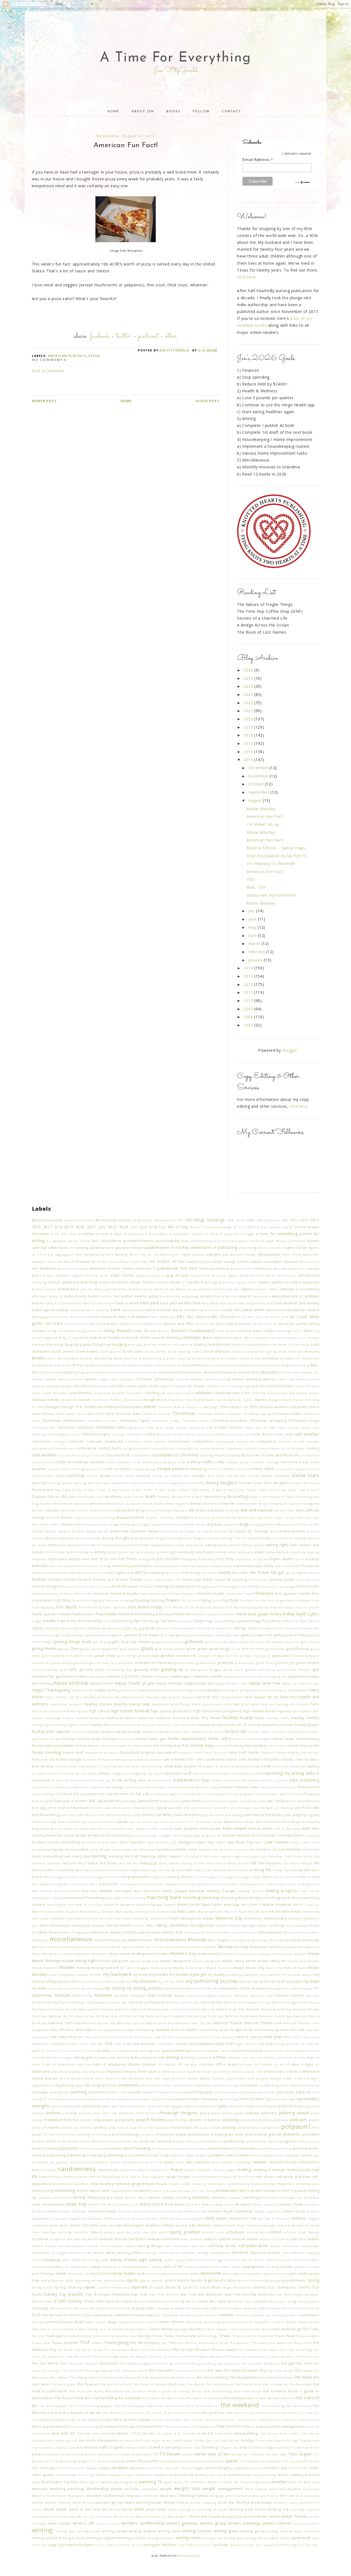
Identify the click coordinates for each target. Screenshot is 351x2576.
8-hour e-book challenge (211, 1227)
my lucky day (121, 1981)
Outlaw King (269, 2085)
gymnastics (66, 1676)
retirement (62, 2198)
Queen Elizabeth (123, 2162)
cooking (312, 1448)
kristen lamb (108, 1842)
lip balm (177, 1870)
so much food (97, 2274)
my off (163, 1981)
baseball (109, 1317)
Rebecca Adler (76, 2177)
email (260, 1552)
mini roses (232, 1932)
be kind (282, 1317)
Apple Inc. (227, 1282)
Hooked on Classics (129, 1746)
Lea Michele (290, 1849)
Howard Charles (274, 1753)
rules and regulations (69, 2218)
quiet (169, 2162)
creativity (94, 1469)
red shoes (265, 2177)
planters (86, 2120)
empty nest (79, 1559)
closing (118, 1434)
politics (101, 2128)
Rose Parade (179, 2211)
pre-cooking (80, 2134)
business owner (145, 1372)
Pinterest (126, 2113)
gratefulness (206, 1663)
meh (175, 1918)
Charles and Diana (199, 1400)
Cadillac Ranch (56, 1379)
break (256, 1358)
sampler (182, 2225)
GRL (73, 1669)
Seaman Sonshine (163, 2239)
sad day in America (274, 2218)
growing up (172, 1669)
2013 (249, 976)
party (208, 2092)
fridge (37, 1621)
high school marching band (217, 1711)
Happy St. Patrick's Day (301, 1683)
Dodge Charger (151, 1524)
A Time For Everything (175, 58)
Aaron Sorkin (79, 1241)
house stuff (73, 1753)
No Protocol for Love (59, 2051)
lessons (70, 1863)
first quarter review (293, 1594)
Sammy (167, 2225)
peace (64, 2099)
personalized (62, 2106)
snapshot (301, 2267)
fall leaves (210, 1573)
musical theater (89, 1975)
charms (260, 1400)
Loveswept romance (137, 1884)
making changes (222, 1891)
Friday (276, 1614)
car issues (196, 1386)
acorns (220, 1241)
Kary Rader (245, 1822)
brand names (228, 1358)
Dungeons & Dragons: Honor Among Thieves (209, 1538)
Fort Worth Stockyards (244, 1607)
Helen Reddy (180, 1704)
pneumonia (248, 2120)
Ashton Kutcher (227, 1289)
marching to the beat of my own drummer (83, 1905)
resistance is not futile (196, 2191)
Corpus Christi (93, 1455)
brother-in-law (175, 1365)
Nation (213, 1995)
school (275, 2232)
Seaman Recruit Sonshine (122, 2239)
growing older (147, 1670)
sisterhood (41, 2267)
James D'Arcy (171, 1801)
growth (191, 1670)
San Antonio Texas (206, 2225)
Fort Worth (66, 1607)
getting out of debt (290, 1635)
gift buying (102, 1642)
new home (143, 2037)
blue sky (150, 1345)
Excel (300, 1559)
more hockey (157, 1954)
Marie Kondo (189, 1905)
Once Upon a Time (154, 2072)
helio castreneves (207, 1704)
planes (240, 2113)
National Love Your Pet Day (177, 2009)
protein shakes (194, 2148)
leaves (175, 1856)
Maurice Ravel (236, 1911)
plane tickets (222, 2113)
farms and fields (198, 1580)
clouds (166, 1434)
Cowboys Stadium (89, 1462)
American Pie (241, 1269)
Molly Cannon (123, 1947)
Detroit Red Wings (130, 1510)
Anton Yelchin (142, 1282)
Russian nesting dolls (187, 2218)
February (257, 952)
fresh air (229, 1614)
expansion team (166, 1566)
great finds (265, 1663)
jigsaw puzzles (170, 1808)
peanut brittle (163, 2099)
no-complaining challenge (133, 2051)
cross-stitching (70, 1476)
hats (216, 1697)
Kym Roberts (158, 1842)
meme (208, 1918)
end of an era (104, 1559)
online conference (303, 2072)
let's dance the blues (98, 1863)
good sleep (105, 1656)
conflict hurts (110, 1448)
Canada (66, 1386)
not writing (168, 2057)
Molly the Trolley (149, 1947)
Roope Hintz (157, 2211)
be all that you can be (255, 1317)
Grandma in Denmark (154, 1663)
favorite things (45, 1586)
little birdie (203, 1870)
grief (64, 1670)
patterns (304, 2092)
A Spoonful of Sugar (237, 1234)
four (299, 1607)
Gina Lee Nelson (136, 1642)
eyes (278, 1566)
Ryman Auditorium (232, 2218)
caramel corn (217, 1386)
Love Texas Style (83, 1884)
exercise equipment (66, 1566)
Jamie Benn (192, 1801)
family (225, 1572)
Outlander (249, 2085)
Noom (280, 2051)
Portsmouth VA (184, 2128)
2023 (249, 694)
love (266, 1877)
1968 (250, 1220)
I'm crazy (205, 1766)
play (98, 2120)
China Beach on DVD (238, 1407)
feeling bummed (208, 1586)
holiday (69, 1739)
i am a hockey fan (178, 1759)
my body (141, 1975)
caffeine (76, 1379)
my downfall (270, 1975)
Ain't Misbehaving (91, 1255)
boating (201, 1345)
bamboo (88, 1310)
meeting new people (152, 1918)
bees (138, 1324)
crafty (220, 1462)
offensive (206, 2064)
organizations (43, 2085)
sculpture (58, 2239)
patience (249, 2092)
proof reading (138, 2148)
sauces (109, 2232)
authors (155, 1296)
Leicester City (255, 1856)
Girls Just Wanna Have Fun (278, 1642)
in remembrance (79, 1780)
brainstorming (204, 1358)
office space (227, 2064)
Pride (51, 2141)
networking (208, 2030)
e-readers (281, 1538)
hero (315, 1704)
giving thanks (44, 1648)
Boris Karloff (58, 1358)
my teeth (294, 1981)
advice (263, 1248)
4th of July (178, 1227)
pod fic (265, 2120)
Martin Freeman (277, 1905)
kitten (299, 1835)
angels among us (150, 1275)
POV (316, 2128)
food (234, 1600)
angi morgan (177, 1275)
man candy (310, 1891)
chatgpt (274, 1400)
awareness (262, 1296)
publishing (56, 2155)
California (144, 1379)
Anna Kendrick (252, 1275)
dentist (216, 1504)
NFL (101, 2044)
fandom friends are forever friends (111, 1580)
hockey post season (51, 1731)
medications (93, 1918)
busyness (271, 1372)
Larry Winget (100, 1849)
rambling (243, 2162)
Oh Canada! (263, 2064)
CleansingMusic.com (63, 1434)
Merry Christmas (172, 1925)
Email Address (258, 160)
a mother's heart (94, 1234)
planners (269, 2113)
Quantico (101, 2162)
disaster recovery (160, 1518)
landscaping (41, 1849)
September (259, 792)
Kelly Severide (76, 1829)
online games (70, 2078)
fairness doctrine (92, 1573)
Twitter (124, 336)
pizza (94, 356)
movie (313, 1953)
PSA (235, 2148)
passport (234, 2092)
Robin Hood (151, 2204)
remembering (238, 2184)
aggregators (65, 1255)
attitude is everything (300, 1289)
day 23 (233, 1490)
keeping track (52, 1829)
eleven (222, 1552)
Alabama (213, 1255)
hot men (223, 1746)
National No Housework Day (72, 2016)
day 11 (82, 1490)
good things (127, 1656)
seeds (130, 2246)
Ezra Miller (292, 1566)
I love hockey (305, 1759)
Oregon (313, 2078)
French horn (183, 1614)
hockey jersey (210, 1725)
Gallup (38, 1628)
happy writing (107, 1690)
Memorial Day (229, 1918)
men (44, 1925)
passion (220, 2092)
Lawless (205, 1849)
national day (212, 2002)
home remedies (246, 1739)
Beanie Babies (88, 1324)
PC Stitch (50, 2099)
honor (94, 1746)
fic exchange (285, 1586)
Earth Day (66, 1545)
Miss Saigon (218, 1940)
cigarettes (135, 1427)
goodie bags (149, 1656)
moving (83, 1968)
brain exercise (179, 1358)
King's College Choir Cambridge (174, 1835)
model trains (100, 1947)
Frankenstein (83, 1614)
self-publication (253, 2246)
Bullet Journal (120, 1372)
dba (58, 1497)
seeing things (150, 2246)
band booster (159, 1310)
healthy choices (98, 1704)
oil (317, 2064)
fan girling (294, 1573)
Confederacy (64, 1448)
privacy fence (184, 2141)
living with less (306, 1870)
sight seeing (150, 2260)
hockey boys (252, 1718)
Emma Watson (277, 1552)
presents (292, 2134)
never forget (230, 2030)
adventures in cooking (68, 1248)
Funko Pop (203, 1621)
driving (108, 1538)
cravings (272, 1462)
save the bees (129, 2232)
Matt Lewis (187, 1911)
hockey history (123, 1725)
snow (61, 2273)
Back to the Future (99, 1303)
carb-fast (258, 1386)
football (247, 1600)
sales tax (107, 2225)
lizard (37, 1877)
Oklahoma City (44, 2072)
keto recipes (235, 1828)
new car (76, 2037)
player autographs (119, 2120)
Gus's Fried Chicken (294, 1670)
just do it (137, 1822)
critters (213, 1469)
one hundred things (195, 2072)
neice (98, 2030)
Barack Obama (306, 1310)
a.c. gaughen (57, 1241)
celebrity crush (263, 1393)
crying (157, 1476)
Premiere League (172, 2134)
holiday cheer (89, 1739)
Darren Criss (251, 1483)
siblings (95, 2260)
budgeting (68, 1372)
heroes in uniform (47, 1711)
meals (296, 1911)
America (48, 1268)
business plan (172, 1372)
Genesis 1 (224, 1628)
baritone (61, 1317)
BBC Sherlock (223, 1317)
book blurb (300, 1345)
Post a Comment (48, 371)
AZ (301, 1296)
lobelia (48, 1877)
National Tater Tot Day (194, 2023)
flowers (173, 1600)
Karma (230, 1822)
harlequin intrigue (238, 1690)
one (174, 2072)
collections (42, 1441)
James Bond (148, 1801)
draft (274, 1531)
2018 (249, 735)
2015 (249, 760)
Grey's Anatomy (45, 1670)
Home (113, 112)
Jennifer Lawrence (105, 1808)
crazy (304, 1462)
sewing (203, 2253)
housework (167, 1753)
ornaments (129, 2085)
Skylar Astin (80, 2267)
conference (86, 1448)
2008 (249, 1017)
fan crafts (240, 1573)
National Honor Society (58, 2009)
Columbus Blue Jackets (145, 1441)
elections (186, 1552)
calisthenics (164, 1379)
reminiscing (42, 2191)
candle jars (100, 1386)
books (39, 1358)
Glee (75, 1649)
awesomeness (285, 1296)
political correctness (76, 2128)
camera (38, 1386)
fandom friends (63, 1580)
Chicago (52, 1407)
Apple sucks (246, 1282)
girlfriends (194, 1642)
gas (105, 1628)
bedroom (109, 1324)
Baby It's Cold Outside (63, 1303)
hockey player (307, 1725)
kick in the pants (288, 1829)
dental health (153, 1504)
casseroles (102, 1393)
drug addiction (143, 1538)
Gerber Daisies (285, 1628)
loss (257, 1877)
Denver (229, 1504)
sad (253, 2218)
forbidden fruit (307, 1600)
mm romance (51, 1947)
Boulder (87, 1358)
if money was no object (79, 1773)
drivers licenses (59, 1538)
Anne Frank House (281, 1275)
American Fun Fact (67, 356)
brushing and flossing (292, 1365)
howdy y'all (298, 1753)
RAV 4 (144, 2170)
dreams (298, 1531)
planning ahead (294, 2113)
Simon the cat (235, 2260)
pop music (139, 2128)
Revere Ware (136, 2198)
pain (66, 2092)
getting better (187, 1635)
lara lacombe (77, 1849)
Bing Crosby (69, 1338)
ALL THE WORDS (156, 1262)
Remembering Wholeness (273, 2184)
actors (232, 1241)
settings (151, 2253)
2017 (249, 743)
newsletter (41, 2044)
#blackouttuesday (79, 1220)
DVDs (251, 1538)
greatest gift (285, 1663)
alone (218, 1262)
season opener (218, 2239)
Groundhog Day (119, 1670)
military (117, 1932)
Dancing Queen (60, 1483)
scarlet (208, 2232)
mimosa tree (194, 1932)
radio (180, 2162)
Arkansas (120, 1289)
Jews (152, 1808)
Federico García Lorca (93, 1586)
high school (99, 1711)
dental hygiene (177, 1504)
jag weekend (108, 1801)
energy (144, 1559)
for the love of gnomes (274, 1600)
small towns (220, 2267)
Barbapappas (42, 1317)
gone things (220, 1649)
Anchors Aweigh (306, 1269)
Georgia (265, 1628)
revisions (201, 2197)
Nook (269, 2051)
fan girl (278, 1572)
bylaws (307, 1372)
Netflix (192, 2030)
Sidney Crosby (123, 2260)
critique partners (172, 1469)
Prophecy (160, 2148)
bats (154, 1317)
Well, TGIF (256, 887)
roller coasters (265, 2204)
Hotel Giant (278, 1746)
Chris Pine (104, 1414)
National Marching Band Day (269, 2009)
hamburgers (181, 1676)
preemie (148, 2134)
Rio (300, 2198)
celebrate (204, 1393)
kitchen (229, 1835)
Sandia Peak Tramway (243, 2225)
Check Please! (292, 1400)
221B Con (158, 1227)
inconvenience (159, 1780)
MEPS (151, 1925)
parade (134, 2092)
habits (82, 1676)
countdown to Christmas (175, 1455)
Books (173, 112)
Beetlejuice (153, 1324)
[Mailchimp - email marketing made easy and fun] (302, 183)
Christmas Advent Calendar (220, 1414)
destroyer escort (74, 1510)
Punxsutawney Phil (269, 2155)
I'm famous (238, 1766)
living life (263, 1870)
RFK (262, 2198)
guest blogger (210, 1670)
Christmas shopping (268, 1421)
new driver (124, 2037)
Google (204, 1656)
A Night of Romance (127, 1234)
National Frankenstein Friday (247, 2002)
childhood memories (122, 1407)
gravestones (245, 1663)
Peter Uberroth (150, 2106)
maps (110, 1898)
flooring (158, 1600)
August (255, 800)
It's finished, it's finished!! (271, 864)
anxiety (162, 1282)
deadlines (114, 1497)
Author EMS (110, 1296)
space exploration (248, 2274)
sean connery (191, 2239)
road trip (76, 2204)
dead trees (95, 1497)
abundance (111, 1241)
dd (64, 1496)
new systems (224, 2037)
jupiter (122, 1822)
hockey (230, 1717)
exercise (40, 1566)
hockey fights (43, 1725)
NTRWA (220, 2058)
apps (296, 1282)
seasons (298, 2239)
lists (189, 1870)
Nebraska (84, 2030)
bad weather (286, 1303)
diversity (256, 1518)
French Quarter (208, 1614)
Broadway (105, 1365)
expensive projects (197, 1566)
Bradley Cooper (152, 1358)
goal (124, 1649)
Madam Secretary (116, 1891)
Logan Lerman (67, 1877)
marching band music (283, 1898)
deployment (247, 1504)
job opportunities (199, 1808)
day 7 (295, 1490)
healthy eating (127, 1704)
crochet (227, 1469)
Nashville (103, 1995)
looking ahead (179, 1877)
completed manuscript (235, 1441)
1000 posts (236, 1220)
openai (193, 2078)
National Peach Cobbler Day (169, 2016)
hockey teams (259, 1732)
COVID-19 (62, 1462)
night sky (242, 2044)
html (36, 1759)
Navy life (57, 2030)
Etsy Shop (226, 1559)
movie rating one (207, 1961)
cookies (298, 1448)
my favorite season (297, 1975)
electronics (206, 1552)
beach (70, 1324)
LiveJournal (244, 1870)
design (263, 1504)
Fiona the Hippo (240, 1594)
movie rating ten (272, 1961)
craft (182, 1462)
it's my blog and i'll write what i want (257, 1794)
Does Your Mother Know (185, 1524)
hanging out (277, 1676)
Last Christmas (143, 1849)
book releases (217, 1351)
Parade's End (152, 2092)
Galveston (52, 1628)
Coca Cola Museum (213, 1434)
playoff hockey (151, 2120)
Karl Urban (214, 1822)
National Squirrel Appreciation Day (146, 2023)
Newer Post (44, 401)
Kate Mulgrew (294, 1822)
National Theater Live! (301, 2023)
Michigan (249, 1925)
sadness (299, 2218)
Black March (244, 1338)
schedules (235, 2232)
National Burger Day (77, 2002)
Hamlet (216, 1676)
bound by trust (109, 1358)
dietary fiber (285, 1510)
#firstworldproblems (114, 1220)
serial (87, 2253)
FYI (296, 1621)
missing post (240, 1940)
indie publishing (304, 1780)
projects (70, 2148)
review (154, 2198)
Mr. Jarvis (128, 1968)
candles (117, 1386)
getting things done (73, 1642)
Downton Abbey (145, 1531)
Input (85, 1787)
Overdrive (305, 2085)
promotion (114, 2148)
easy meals (195, 1545)
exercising (121, 1566)
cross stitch (263, 1469)
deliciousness (102, 1504)
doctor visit (72, 1524)
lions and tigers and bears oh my (143, 1870)
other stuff (172, 2085)
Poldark (51, 2128)
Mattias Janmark (210, 1911)
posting (229, 2128)
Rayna (176, 2170)
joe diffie (222, 1808)
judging (299, 1815)
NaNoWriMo (42, 1995)
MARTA (256, 1905)
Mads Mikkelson (147, 1891)
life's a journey (60, 1870)
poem (314, 2120)
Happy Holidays (169, 1683)
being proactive (90, 1331)
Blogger (290, 1050)
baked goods (44, 1310)
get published (90, 1635)
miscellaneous (71, 1939)
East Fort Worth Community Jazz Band (107, 1545)
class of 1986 (265, 1427)
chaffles (116, 1400)
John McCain (87, 1815)
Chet (40, 1407)
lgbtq (163, 1863)
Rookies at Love (132, 2211)
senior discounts (285, 2246)
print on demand (156, 2141)
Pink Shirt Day (105, 2113)
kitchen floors (250, 1835)
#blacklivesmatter (47, 1220)
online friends (45, 2078)
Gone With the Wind (248, 1649)
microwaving (296, 1925)
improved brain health (211, 1773)
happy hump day (199, 1683)
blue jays (135, 1345)
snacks (286, 2267)
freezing (164, 1614)
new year (273, 2037)
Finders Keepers (182, 1594)
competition (203, 1441)
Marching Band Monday (242, 1898)
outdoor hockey (226, 2085)
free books (106, 1614)
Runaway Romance (104, 2218)
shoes (37, 2260)
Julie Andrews (69, 1822)
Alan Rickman (233, 1255)
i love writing (151, 1766)
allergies (204, 1262)
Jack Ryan (54, 1801)
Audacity (56, 1296)
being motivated (61, 1331)
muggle (143, 1968)
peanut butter (188, 2099)
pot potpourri (268, 2128)
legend (226, 1856)
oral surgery (258, 2078)
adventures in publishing (214, 1247)
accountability (168, 1241)
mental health (118, 1925)
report (82, 2191)
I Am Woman (250, 1759)
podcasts (299, 2120)
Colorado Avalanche (105, 1441)
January (256, 960)
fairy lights (116, 1573)
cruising (143, 1476)
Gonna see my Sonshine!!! (271, 895)
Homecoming (308, 1739)
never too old (292, 2030)
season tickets (245, 2239)
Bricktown (40, 1365)
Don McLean (280, 1524)
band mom (253, 1310)
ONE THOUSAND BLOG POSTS (277, 856)
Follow (201, 112)
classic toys (310, 1427)
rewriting (250, 2198)
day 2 (187, 1490)
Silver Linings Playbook (182, 2260)
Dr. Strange (258, 1531)
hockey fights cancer (72, 1725)
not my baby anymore (137, 2058)
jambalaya (129, 1801)
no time (103, 2051)
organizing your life (73, 2085)
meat (45, 1918)
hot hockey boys (198, 1745)
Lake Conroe (276, 1842)
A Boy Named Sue (273, 1227)
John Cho (68, 1815)
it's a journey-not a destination (101, 1794)
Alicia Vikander (77, 1262)
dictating (232, 1510)
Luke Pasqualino (251, 1884)
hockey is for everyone (177, 1725)
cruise (106, 1476)
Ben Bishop (160, 1331)
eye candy (264, 1566)
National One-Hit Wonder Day (120, 2016)
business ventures (203, 1372)
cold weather (307, 1434)
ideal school (48, 1773)
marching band (164, 1897)
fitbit (66, 1600)
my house (67, 1981)
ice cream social (286, 1766)
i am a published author (216, 1759)
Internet (226, 1787)
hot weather (256, 1746)
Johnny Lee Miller (157, 1815)
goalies (134, 1649)
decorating (237, 1496)
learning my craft (124, 1856)
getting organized (257, 1635)
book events (87, 1351)
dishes (243, 1518)
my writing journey (144, 1988)
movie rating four (144, 1961)
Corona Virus (69, 1455)
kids (307, 1828)
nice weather (144, 2044)
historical (97, 1718)
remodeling (64, 2190)
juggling (313, 1815)
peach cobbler (139, 2099)
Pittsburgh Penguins (179, 2113)
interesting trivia (159, 1787)
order (288, 2078)
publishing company (85, 2155)
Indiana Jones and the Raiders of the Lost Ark (249, 1780)
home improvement (187, 1739)
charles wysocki (228, 1400)
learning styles (154, 1856)
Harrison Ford (265, 1690)
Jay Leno (259, 1801)
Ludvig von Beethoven (202, 1884)
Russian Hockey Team (150, 2218)
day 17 (152, 1490)
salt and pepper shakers (137, 2225)
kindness (140, 1835)
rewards (219, 2198)
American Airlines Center (112, 1269)
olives (63, 2072)
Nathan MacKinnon (190, 1995)
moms (180, 1947)
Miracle (289, 1932)
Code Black (261, 1434)
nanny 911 (311, 1988)
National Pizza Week (242, 2016)
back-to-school (206, 1303)
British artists (60, 1365)
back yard (149, 1303)
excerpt (312, 1559)
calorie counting (246, 1379)
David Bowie (43, 1490)
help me (268, 1704)
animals (196, 1275)
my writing (115, 1988)
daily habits (217, 1476)
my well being (92, 1988)
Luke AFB (229, 1884)
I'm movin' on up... (264, 824)
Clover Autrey (184, 1434)
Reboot (95, 2177)
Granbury (301, 1656)
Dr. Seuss (238, 1531)
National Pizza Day (209, 2016)
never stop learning (261, 2030)
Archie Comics (44, 1289)
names (297, 1988)
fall (138, 1572)
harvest (188, 1697)
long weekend (135, 1877)
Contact (231, 112)
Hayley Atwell (232, 1697)
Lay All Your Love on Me (233, 1849)
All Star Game (129, 1262)
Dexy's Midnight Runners (168, 1510)
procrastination (209, 2141)
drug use (163, 1538)
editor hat (127, 1552)
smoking (272, 2267)
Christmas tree (111, 1427)
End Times (127, 1559)
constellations (187, 1448)
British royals (84, 1365)
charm (247, 1400)
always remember (266, 1262)
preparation (199, 2134)
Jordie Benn (214, 1815)
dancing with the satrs (92, 1483)
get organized (67, 1635)
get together (113, 1635)
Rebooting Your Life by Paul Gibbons (134, 2177)
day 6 (285, 1490)
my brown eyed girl (188, 1974)
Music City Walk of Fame (286, 1968)
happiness (298, 1676)
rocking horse (222, 2204)
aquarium (311, 1282)
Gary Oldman (90, 1628)
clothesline (134, 1434)
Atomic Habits (267, 1289)
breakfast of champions (299, 1358)
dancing (39, 1483)
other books (151, 2085)
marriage (232, 1905)
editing (100, 1552)
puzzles (62, 2162)
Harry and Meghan (293, 1690)
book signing (266, 1351)
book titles (287, 1351)
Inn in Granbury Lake (62, 1787)
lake (259, 1842)
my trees (40, 1988)
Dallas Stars (306, 1475)
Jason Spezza (240, 1801)
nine (254, 2044)
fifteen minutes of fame (52, 1594)
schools (290, 2232)
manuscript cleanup (48, 1898)
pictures (54, 2113)
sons (195, 2274)
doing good (259, 1524)
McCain (262, 1911)
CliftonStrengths (96, 1434)
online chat (254, 2072)
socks (142, 2274)
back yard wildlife (176, 1303)
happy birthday (71, 1683)
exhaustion (142, 1566)
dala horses (250, 1476)
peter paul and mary (119, 2106)
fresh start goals (252, 1614)
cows (110, 1462)
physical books (292, 2106)
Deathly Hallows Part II (176, 1497)
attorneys (40, 1296)
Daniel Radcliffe (191, 1483)
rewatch (234, 2198)
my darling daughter (243, 1975)
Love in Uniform (284, 1877)
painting (79, 2092)
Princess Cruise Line (122, 2141)
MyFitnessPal (174, 1988)
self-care (198, 2246)
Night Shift (224, 2044)
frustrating (123, 1621)
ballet (75, 1310)
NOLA (226, 2051)
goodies (168, 1656)
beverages (285, 1331)
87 (235, 1227)
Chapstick (176, 1400)
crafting (194, 1462)
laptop (58, 1849)
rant (101, 2170)
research (142, 2191)
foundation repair (280, 1607)
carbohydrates (280, 1386)
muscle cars (195, 1968)
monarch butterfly (201, 1947)
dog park (231, 1524)
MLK (35, 1947)
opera (205, 2078)
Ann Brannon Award (221, 1275)
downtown (169, 1531)
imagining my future (147, 1773)
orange (276, 2078)
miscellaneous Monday (180, 1939)
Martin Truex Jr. (306, 1905)
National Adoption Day (254, 1995)
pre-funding (101, 2134)
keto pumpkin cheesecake (198, 1829)
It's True (295, 1794)
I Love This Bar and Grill (119, 1766)
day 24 (244, 1490)
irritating (46, 1794)
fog (226, 1600)
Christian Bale (128, 1414)
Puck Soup (159, 2155)
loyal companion (168, 1884)
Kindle (81, 1835)
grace (266, 1656)
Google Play (250, 1656)
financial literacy (154, 1594)
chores (49, 1414)
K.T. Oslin (196, 1822)
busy (257, 1372)
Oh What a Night (300, 2064)
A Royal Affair (157, 1234)
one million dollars (228, 2072)
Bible (308, 1331)
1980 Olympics (268, 1220)
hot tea (238, 1746)
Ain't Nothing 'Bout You (126, 1255)
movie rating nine (175, 1961)
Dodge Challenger (123, 1524)
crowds (92, 1476)
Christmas (184, 1413)
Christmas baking (257, 1414)
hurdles (90, 1759)
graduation (282, 1656)
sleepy (157, 2267)
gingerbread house (168, 1642)
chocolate (299, 1407)
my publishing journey (212, 1981)
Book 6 (284, 1345)
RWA (210, 2218)
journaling (233, 1815)
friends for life (70, 1621)
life (254, 1863)
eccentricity (55, 1552)
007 (180, 1220)
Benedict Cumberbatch (193, 1331)
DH (192, 1510)
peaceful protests (111, 2099)
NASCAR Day (83, 1995)
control (250, 1448)
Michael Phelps (228, 1925)
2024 (249, 686)
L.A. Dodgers (182, 1842)
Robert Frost (127, 2204)
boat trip (186, 1345)
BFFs (298, 1331)
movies (67, 1967)
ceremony (100, 1400)
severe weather (183, 2253)
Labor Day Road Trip (235, 1842)
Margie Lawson (163, 1905)
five (86, 1600)
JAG (92, 1801)
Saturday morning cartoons (65, 2232)
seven (164, 2253)
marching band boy (201, 1897)
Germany (305, 1628)
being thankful (118, 1331)
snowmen (75, 2274)
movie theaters (45, 1968)
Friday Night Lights (301, 1614)
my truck (56, 1988)
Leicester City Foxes (285, 1856)
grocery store (92, 1670)
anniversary (309, 1275)
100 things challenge (205, 1220)
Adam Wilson (276, 1241)
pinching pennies (77, 2113)
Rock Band (174, 2204)
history (179, 1718)
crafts (207, 1462)
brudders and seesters (255, 1365)
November (259, 776)
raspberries (128, 2170)
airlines (198, 1255)
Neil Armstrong (141, 2030)
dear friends (134, 1497)
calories (269, 1379)
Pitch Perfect (146, 2113)
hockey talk (236, 1731)
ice (251, 1766)
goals (147, 1648)
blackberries (266, 1338)
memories (253, 1918)
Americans (263, 1269)
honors (106, 1746)
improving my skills (247, 1773)
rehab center (180, 2184)
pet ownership (87, 2106)
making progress (282, 1891)
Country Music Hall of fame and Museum (262, 1455)
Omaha (130, 2072)
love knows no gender (50, 1884)
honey (81, 1746)
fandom (39, 1579)
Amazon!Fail (309, 1262)
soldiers (163, 2274)
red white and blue (293, 2177)
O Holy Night (305, 2058)
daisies (233, 1476)
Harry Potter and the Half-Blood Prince (80, 1697)
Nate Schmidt (160, 1995)
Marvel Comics (44, 1911)
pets (223, 2106)
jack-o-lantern (76, 1801)
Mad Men (90, 1891)
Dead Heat (77, 1497)
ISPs (58, 1794)
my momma (144, 1981)
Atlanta (247, 1289)
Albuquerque (269, 1255)
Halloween (97, 1676)
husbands (154, 1759)
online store (94, 2078)
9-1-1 (243, 1227)
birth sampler (153, 1338)
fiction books (308, 1586)
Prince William (92, 2141)
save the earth (155, 2232)
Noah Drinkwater (207, 2051)
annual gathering (63, 1282)
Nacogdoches (279, 1988)
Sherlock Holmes (265, 2253)
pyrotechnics (81, 2162)
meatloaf (75, 1918)
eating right (277, 1545)
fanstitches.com (168, 1580)
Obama (134, 2064)
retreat (79, 2197)
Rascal (112, 2170)
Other (171, 336)
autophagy (190, 1296)
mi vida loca (202, 1925)
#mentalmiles (165, 1220)
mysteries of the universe (244, 1988)
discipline (185, 1518)
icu (34, 1773)
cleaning (39, 1434)
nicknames (166, 2044)
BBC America (198, 1317)
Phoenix (270, 2106)
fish (58, 1600)
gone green (197, 1649)
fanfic (149, 1580)
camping (52, 1386)
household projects (138, 1753)
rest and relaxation (264, 2191)
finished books (211, 1594)
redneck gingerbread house (141, 2184)
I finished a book (278, 1759)
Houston (185, 1753)
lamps (296, 1842)
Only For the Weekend (125, 2078)
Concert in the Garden (299, 1441)
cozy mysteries (145, 1462)
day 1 (59, 1490)
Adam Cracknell (251, 1241)
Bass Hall (127, 1317)
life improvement (297, 1863)
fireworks (264, 1593)
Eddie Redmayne (79, 1552)
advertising (248, 1248)
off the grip (187, 2064)
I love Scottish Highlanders (76, 1766)
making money (251, 1891)
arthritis (206, 1289)
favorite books (282, 1580)
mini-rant (249, 1932)
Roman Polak (291, 2204)
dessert (52, 1510)
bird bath (89, 1338)
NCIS (70, 2030)
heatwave (160, 1704)
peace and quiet (83, 2099)
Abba (96, 1241)
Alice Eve (55, 1262)
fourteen (312, 1607)
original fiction (104, 2085)
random (260, 2162)
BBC (181, 1317)
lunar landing (298, 1884)
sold (152, 2274)
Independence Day (191, 1780)
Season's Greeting (274, 2239)
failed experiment (47, 1573)
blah (281, 1338)
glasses (64, 1649)
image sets (121, 1773)
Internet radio (246, 1787)
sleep (96, 2267)
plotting (231, 2120)
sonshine (211, 2273)
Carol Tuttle (42, 1393)
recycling (230, 2177)
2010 (249, 1001)
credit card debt (116, 1469)
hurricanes (136, 1759)
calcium (91, 1379)
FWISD (287, 1621)
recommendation (206, 2177)
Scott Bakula (308, 2232)
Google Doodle (225, 1656)
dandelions (121, 1483)
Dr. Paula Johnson (213, 1531)
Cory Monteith (118, 1455)
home (142, 1739)
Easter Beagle (151, 1545)
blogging (119, 1345)
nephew (162, 2030)
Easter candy (174, 1545)
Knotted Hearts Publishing (56, 1842)
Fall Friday (191, 1573)
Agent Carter (296, 1248)
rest (242, 2191)
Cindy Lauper (176, 1427)
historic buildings (46, 1718)
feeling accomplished (175, 1586)
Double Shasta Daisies (90, 1531)
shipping (313, 2253)
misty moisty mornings (299, 1940)
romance (312, 2204)
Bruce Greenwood (220, 1365)
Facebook (100, 336)
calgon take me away (116, 1379)
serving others (130, 2253)
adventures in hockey (169, 1247)
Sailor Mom (59, 2225)
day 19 (176, 1490)
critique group (144, 1469)
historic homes (75, 1718)
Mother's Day (183, 1953)
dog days (215, 1524)
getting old (208, 1635)
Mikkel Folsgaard (74, 1932)
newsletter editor (65, 2044)
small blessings (197, 2267)
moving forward (105, 1968)
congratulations (136, 1448)
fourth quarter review (51, 1614)
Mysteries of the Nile (203, 1988)
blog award (84, 1345)
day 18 (164, 1490)
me (271, 1911)
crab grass (168, 1462)
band (115, 1310)
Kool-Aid (89, 1842)
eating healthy (253, 1545)
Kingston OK (212, 1835)
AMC (35, 1269)
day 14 (117, 1490)
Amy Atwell (283, 1269)
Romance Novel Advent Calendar (59, 2211)
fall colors (173, 1573)
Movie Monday (261, 809)
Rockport (243, 2204)
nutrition (285, 2058)
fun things (151, 1621)
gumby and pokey (260, 1670)
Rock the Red (197, 2204)
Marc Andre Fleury (130, 1898)
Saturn (96, 2232)
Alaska (251, 1255)
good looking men (57, 1656)
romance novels (102, 2211)
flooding (142, 1600)
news (315, 2037)
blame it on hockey (303, 1338)
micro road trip (271, 1925)
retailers (45, 2198)
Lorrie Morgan (205, 1877)
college (60, 1441)
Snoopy (48, 2274)
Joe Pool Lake (307, 1808)
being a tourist (265, 1324)
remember (216, 2184)
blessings (55, 1345)
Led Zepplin (192, 1856)
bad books (229, 1303)
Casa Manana (80, 1393)
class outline (288, 1427)
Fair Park (70, 1573)
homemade (42, 1746)
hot (150, 1746)
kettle (268, 1829)
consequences (162, 1448)
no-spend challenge (174, 2051)
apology (211, 1282)
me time (282, 1911)
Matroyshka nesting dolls (136, 1911)
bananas (103, 1310)
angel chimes (122, 1275)
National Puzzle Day (276, 2016)
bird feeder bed (114, 1338)
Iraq (35, 1794)
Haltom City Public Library (130, 1676)
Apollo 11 (178, 1282)
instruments (134, 1787)
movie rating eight (79, 1961)
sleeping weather (136, 2267)
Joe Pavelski (284, 1808)
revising (184, 2198)
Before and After (179, 1324)
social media (123, 2273)
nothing (187, 2058)
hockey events (305, 1718)
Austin (94, 1296)
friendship (94, 1621)
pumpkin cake (221, 2155)
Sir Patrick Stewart (304, 2260)
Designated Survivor (286, 1504)
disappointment (130, 1518)
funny (218, 1621)
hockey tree (282, 1732)
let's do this (129, 1863)
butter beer (291, 1372)
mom (169, 1947)
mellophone (191, 1918)
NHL (109, 2044)
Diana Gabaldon (210, 1510)
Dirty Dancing (103, 1518)
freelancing (145, 1614)
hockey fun (100, 1725)
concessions (42, 1448)
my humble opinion (93, 1981)
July (252, 911)
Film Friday (83, 1594)
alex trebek (292, 1255)
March (255, 943)
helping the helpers (293, 1704)
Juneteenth (106, 1822)
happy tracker (83, 1690)
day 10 (70, 1490)
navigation (40, 2030)
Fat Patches (258, 1580)
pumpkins (243, 2155)
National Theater (228, 2023)
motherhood (209, 1954)
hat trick (203, 1697)
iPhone (304, 1787)
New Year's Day (297, 2037)
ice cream (263, 1766)
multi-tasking (161, 1968)
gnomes (113, 1649)
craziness (289, 1462)
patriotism (286, 2092)
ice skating (310, 1766)
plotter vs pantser (206, 2120)
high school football (130, 1711)
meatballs (58, 1918)
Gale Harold (309, 1621)
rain (189, 2162)
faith (130, 1573)
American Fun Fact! (265, 816)
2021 (249, 711)
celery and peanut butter (298, 1393)
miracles (303, 1932)
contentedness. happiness (221, 1448)
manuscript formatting (85, 1898)
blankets (39, 1345)
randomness (77, 2169)
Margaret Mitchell (135, 1905)
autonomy (172, 1296)
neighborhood (115, 2030)
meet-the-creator (119, 1918)
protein (175, 2148)
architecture (68, 1289)
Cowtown (123, 1462)
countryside (310, 1455)
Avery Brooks (226, 1296)
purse (307, 2155)
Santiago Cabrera (276, 2225)
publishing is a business (126, 2155)
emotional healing (304, 1552)
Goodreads (186, 1656)
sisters (57, 2267)
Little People (223, 1870)
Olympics (114, 2072)
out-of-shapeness (196, 2085)
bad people (248, 1303)
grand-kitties (62, 1663)
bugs (82, 1372)
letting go (149, 1863)
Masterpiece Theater (97, 1911)
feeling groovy (235, 1586)
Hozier (314, 1753)
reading (244, 2170)
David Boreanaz (306, 1483)
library (220, 1863)
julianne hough (44, 1822)
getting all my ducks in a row (149, 1635)
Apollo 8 (195, 1282)
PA (317, 2085)
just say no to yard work (167, 1822)
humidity (48, 1759)
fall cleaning (153, 1573)
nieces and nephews (195, 2044)
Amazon (291, 1262)
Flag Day (97, 1600)
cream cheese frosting (66, 1469)
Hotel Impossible (304, 1746)
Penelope (210, 2099)
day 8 (305, 1490)
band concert (185, 1310)
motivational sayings (254, 1954)
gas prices (116, 1628)
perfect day (229, 2099)
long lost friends (107, 1877)
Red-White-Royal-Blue (71, 2184)
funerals (186, 1621)
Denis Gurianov (128, 1504)
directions (82, 1518)
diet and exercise (257, 1510)
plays (185, 2120)
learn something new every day (61, 1856)
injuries (38, 1787)
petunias (235, 2106)
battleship (167, 1317)
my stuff (278, 1981)
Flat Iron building (119, 1600)
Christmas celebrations (64, 1421)
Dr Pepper (188, 1531)
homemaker (64, 1746)
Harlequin (213, 1690)
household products (102, 1753)
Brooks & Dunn (127, 1365)
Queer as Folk (151, 2162)
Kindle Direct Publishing (110, 1835)
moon (114, 1954)
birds (135, 1338)
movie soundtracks (304, 1961)
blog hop (103, 1345)
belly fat (141, 1331)
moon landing (132, 1954)
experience (223, 1566)
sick (105, 2260)
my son (245, 1981)
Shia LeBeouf (293, 2253)
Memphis (296, 1918)
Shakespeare (220, 2253)
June (253, 919)
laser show (121, 1849)
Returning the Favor (106, 2198)
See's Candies (112, 2246)
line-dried (98, 1870)
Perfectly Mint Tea (255, 2099)
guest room (233, 1670)
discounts (203, 1518)
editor (113, 1552)
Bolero (238, 1345)
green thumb (308, 1663)
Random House (44, 2170)
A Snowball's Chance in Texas (194, 1234)
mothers (229, 1954)
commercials (179, 1441)
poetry (37, 2128)
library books (238, 1863)
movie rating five (113, 1961)
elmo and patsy (241, 1552)
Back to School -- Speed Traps (276, 848)
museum (225, 1968)
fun (137, 1621)
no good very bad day (295, 2044)
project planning (46, 2148)
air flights (183, 1255)
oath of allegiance (110, 2064)
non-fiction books (248, 2051)
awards (245, 1296)
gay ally (132, 1628)
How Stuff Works (244, 1753)
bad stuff (266, 1303)
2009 (249, 1009)
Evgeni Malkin (282, 1559)
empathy (39, 1559)
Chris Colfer (66, 1414)
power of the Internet (50, 2134)
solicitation (180, 2274)
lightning (82, 1870)
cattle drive (184, 1393)
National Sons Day (65, 2023)
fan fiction (260, 1572)
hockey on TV (235, 1725)
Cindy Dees (154, 1427)
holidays (110, 1739)
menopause (60, 1925)
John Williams (109, 1815)
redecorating (102, 2184)
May (253, 927)
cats (170, 1393)
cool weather (44, 1455)
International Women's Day (195, 1787)
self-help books (222, 2246)
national (226, 1995)
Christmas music (196, 1421)
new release (185, 2037)
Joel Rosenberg (46, 1815)
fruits (109, 1621)
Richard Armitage (281, 2198)
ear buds (39, 1545)
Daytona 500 (43, 1497)
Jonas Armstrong (188, 1815)
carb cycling (239, 1386)
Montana (290, 1947)
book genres (111, 1351)
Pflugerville (253, 2106)
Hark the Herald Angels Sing (180, 1690)
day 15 (129, 1490)
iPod (315, 1787)
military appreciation (142, 1932)
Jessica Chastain (134, 1808)
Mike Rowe (49, 1932)
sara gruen (300, 2225)
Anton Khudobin (114, 1282)
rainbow (202, 2162)
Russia (126, 2218)
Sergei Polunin (69, 2253)
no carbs (267, 2044)
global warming (93, 1649)
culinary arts (180, 1476)
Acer (185, 1241)
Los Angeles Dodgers (235, 1877)
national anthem (289, 1995)
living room (282, 1870)
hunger (76, 1759)
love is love (309, 1877)
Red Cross (247, 2177)
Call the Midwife (190, 1379)
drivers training (88, 1538)
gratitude (226, 1663)
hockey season (114, 1732)
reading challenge (269, 2170)
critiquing (198, 1469)
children (149, 1407)
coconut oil (240, 1434)
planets (253, 2113)
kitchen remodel (278, 1835)
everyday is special (252, 1559)
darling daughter (222, 1483)
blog (69, 1345)
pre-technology (126, 2134)
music (239, 1967)
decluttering (215, 1497)
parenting (193, 2092)
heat (146, 1704)
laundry (163, 1849)
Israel (67, 1794)
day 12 (94, 1490)
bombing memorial (261, 1345)
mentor (138, 1925)
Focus (216, 1600)
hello (255, 1704)
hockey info (147, 1725)
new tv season (250, 2037)
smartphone (253, 2267)
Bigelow (51, 1338)
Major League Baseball (184, 1891)
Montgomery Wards (58, 1954)
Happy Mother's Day (231, 1683)
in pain (58, 1780)
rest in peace (294, 2191)
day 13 (105, 1490)
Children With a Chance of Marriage (188, 1407)
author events (134, 1296)
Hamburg (161, 1676)
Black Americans (218, 1338)
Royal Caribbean (238, 2211)
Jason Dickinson (216, 1801)
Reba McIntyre (51, 2177)
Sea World (90, 2239)
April (253, 935)
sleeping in (111, 2267)
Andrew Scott (97, 1275)
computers (267, 1441)
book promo (156, 1351)
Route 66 (198, 2211)
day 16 (141, 1490)
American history (214, 1269)
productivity (234, 2141)
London (86, 1877)
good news (84, 1656)
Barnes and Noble (85, 1317)
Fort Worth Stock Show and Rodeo (194, 1607)
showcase (80, 2260)
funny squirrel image (243, 1621)
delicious (81, 1504)
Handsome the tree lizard (245, 1676)
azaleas (312, 1296)
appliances (281, 1282)
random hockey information (294, 2162)
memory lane (275, 1918)
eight (173, 1552)
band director (210, 1310)
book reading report (186, 1351)
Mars (245, 1905)
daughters (282, 1483)
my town (311, 1981)
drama (285, 1531)
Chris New (86, 1414)
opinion (218, 2078)
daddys (199, 1476)
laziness (263, 1849)
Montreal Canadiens (91, 1954)
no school (87, 2051)
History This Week (203, 1718)
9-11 (252, 1227)
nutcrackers (267, 2058)
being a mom (239, 1324)
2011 (249, 992)
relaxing (199, 2184)
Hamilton (201, 1676)
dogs (244, 1524)
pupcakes (293, 2155)
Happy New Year (265, 1683)
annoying (39, 1282)
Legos (237, 1856)
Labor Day (205, 1842)
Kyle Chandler (133, 1842)
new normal (164, 2037)
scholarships (257, 2232)
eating (210, 1545)
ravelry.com (159, 2170)
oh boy (246, 2064)
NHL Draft (123, 2044)
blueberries (168, 1345)
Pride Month (68, 2141)
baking (63, 1310)
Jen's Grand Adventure (68, 1808)
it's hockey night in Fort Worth (175, 1794)
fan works (311, 1573)
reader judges (224, 2170)
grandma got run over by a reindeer (103, 1663)
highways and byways (295, 1711)
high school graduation (171, 1711)
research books (164, 2191)
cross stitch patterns (293, 1469)
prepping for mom (227, 2134)
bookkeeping (309, 1351)
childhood (93, 1407)
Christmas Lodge (166, 1421)
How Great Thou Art (211, 1753)
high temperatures (260, 1711)
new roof (204, 2037)
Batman (143, 1317)
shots (66, 2260)
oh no (279, 2064)
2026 (249, 670)
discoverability (224, 1518)
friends (49, 1621)
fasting (220, 1580)
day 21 (209, 1490)
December (259, 768)
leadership (311, 1849)
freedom (126, 1614)
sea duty (73, 2239)
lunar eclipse (276, 1884)
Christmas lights (135, 1421)
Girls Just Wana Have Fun (234, 1642)
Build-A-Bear (97, 1372)
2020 (249, 719)
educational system (152, 1552)
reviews (168, 2198)
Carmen (313, 1386)
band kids (232, 1310)
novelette (204, 2058)
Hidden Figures (75, 1711)
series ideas (104, 2253)
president (310, 2134)
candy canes (148, 1386)
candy (131, 1386)
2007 (249, 1025)
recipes (184, 2177)
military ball (172, 1932)
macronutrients (67, 1891)
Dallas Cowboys (276, 1476)
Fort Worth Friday (145, 1607)
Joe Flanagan (242, 1808)
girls (209, 1642)
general (163, 1628)
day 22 (221, 1490)
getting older (229, 1635)
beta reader (264, 1331)
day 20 (197, 1490)
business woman (236, 1372)
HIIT (316, 1711)
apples (264, 1282)
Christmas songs (304, 1421)
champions (132, 1400)
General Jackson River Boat (193, 1628)
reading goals (299, 2170)
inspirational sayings (107, 1787)
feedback (147, 1586)
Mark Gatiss (212, 1905)
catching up (155, 1393)
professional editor (262, 2141)
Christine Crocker (156, 1414)
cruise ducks (124, 1476)
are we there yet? (96, 1289)
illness (105, 1773)
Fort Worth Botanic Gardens (103, 1607)
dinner (67, 1518)
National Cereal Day (111, 2002)
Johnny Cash (131, 1815)
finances (102, 1594)
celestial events (46, 1400)
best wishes (227, 1331)
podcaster (281, 2120)
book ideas (133, 1351)
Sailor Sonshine (84, 2225)
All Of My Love (104, 1262)
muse (211, 1968)
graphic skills (184, 1663)
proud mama (219, 2148)
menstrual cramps (88, 1925)
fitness (77, 1600)
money (275, 1947)
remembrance (308, 2184)
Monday (225, 1947)
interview (268, 1787)
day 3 (255, 1490)
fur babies (272, 1621)
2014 (249, 968)
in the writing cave (129, 1780)
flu (183, 1600)
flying (206, 1600)
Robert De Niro (102, 2204)
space (227, 2274)
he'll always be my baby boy (271, 1697)
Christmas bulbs (287, 1414)
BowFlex (131, 1358)
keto (93, 1829)
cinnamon (197, 1427)
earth (52, 1545)
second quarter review (78, 2246)
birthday (174, 1338)
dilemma (52, 1518)
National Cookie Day (183, 2002)
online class (274, 2072)
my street (261, 1981)
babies (38, 1303)
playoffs (173, 2120)
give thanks (310, 1642)
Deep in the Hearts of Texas (272, 1497)
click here (246, 277)
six (67, 2267)
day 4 (265, 1490)
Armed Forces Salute (146, 1289)
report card (99, 2191)
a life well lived (64, 1234)
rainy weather (223, 2162)
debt (199, 1497)
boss (74, 1358)
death (151, 1496)
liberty (174, 1863)
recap (171, 2177)
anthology (89, 1282)
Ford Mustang (43, 1607)
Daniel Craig (167, 1483)
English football (165, 1559)
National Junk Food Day (134, 2009)
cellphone (69, 1400)
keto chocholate (112, 1829)
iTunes (309, 1794)
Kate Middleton (268, 1822)
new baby (58, 2037)
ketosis (255, 1829)
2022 (249, 703)
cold (289, 1434)
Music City (255, 1968)
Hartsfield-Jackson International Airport (148, 1697)
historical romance (154, 1718)
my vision (72, 1988)
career (300, 1386)
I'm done (221, 1766)
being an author (293, 1324)
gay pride (147, 1628)
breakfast (270, 1358)
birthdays (192, 1337)
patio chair (266, 2092)
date (268, 1483)
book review (243, 1351)
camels (314, 1379)
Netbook (178, 2030)
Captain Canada (173, 1386)
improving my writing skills (289, 1773)
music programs (62, 1975)
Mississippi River (265, 1940)
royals (259, 2211)
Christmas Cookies (103, 1421)
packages (40, 2092)
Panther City (117, 2092)
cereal (84, 1400)
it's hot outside (214, 1794)
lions (111, 1870)
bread (245, 1358)
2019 (249, 727)
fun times (169, 1621)
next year (89, 2044)
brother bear (151, 1365)
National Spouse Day (99, 2023)
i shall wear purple (179, 1766)
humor (62, 1759)
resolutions (226, 2190)
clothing (152, 1434)
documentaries (95, 1524)
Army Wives (176, 1289)
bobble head (220, 1345)
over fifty (288, 2085)
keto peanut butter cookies (150, 1829)
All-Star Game (184, 1262)
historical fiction (121, 1718)
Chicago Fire (71, 1407)
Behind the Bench (211, 1324)
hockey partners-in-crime (271, 1725)
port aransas (159, 2128)
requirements (121, 2191)
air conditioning (161, 1255)
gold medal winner (170, 1649)
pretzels (39, 2141)
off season (167, 2064)
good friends (298, 1649)
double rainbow (58, 1531)
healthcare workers (66, 1704)
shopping (51, 2260)
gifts (116, 1642)
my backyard (117, 1974)
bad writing (309, 1303)
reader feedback (198, 2170)
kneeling (312, 1835)
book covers (63, 1351)
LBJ (275, 1849)
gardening (70, 1628)
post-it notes (210, 2128)
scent (220, 2232)
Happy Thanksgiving (51, 1690)
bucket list (49, 1372)
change (149, 1400)
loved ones (109, 1884)
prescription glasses (264, 2134)
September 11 (44, 2253)
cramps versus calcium (245, 1462)
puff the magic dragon (189, 2155)
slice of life (173, 2267)
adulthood (297, 1241)
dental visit (199, 1504)
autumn (207, 1296)
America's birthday (73, 1269)
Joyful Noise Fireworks (263, 1815)
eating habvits (229, 1545)
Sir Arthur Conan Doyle (268, 2260)
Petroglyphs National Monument (191, 2106)
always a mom (236, 1262)
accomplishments (138, 1241)
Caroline (60, 1393)
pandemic (97, 2092)
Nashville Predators (130, 1995)
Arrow (192, 1289)
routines (214, 2211)
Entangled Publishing (198, 1559)
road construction (48, 2204)
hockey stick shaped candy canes (196, 1732)
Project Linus (308, 2141)
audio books (75, 1296)
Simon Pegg (213, 2260)
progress (288, 2141)
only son (153, 2078)
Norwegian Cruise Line (95, 2058)
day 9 (315, 1490)
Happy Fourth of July (134, 1683)
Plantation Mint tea (61, 2120)
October (257, 784)
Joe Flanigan (263, 1808)
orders (300, 2078)
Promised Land (91, 2148)
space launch (275, 2274)
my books (159, 1974)
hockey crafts (278, 1718)
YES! (250, 879)
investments (286, 1787)
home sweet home (278, 1739)
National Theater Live (263, 2023)
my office (177, 1981)
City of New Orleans (225, 1427)
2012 (249, 984)
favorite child (308, 1580)
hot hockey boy (167, 1746)
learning (99, 1856)
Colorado (76, 1441)
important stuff (178, 1773)
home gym (157, 1739)
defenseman (62, 1504)
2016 (249, 752)
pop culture (119, 2128)
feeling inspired (261, 1586)
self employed (177, 2246)
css (166, 1476)
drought (122, 1538)
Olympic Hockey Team (87, 2072)
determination (101, 1510)
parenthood (174, 2092)
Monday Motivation (251, 1947)
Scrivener (40, 2239)
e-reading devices (305, 1538)
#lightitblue (143, 1220)
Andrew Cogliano (70, 1275)
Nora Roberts (297, 2051)
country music (213, 1455)
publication (249, 2148)
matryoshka (167, 1911)
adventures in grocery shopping (118, 1248)
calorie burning (217, 1379)
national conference (146, 2002)
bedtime (126, 1324)
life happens (270, 1863)
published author (274, 2148)
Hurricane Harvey (111, 1759)
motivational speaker (289, 1954)
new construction (99, 2037)
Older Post (207, 401)
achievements (201, 1241)
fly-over (193, 1600)
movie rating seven (239, 1961)
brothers (196, 1365)
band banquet (134, 1310)
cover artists (42, 1462)
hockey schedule (86, 1732)
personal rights (285, 2099)
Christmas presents (230, 1421)
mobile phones (76, 1947)
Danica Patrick (144, 1483)
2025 (249, 678)
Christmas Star (44, 1427)
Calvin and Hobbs (292, 1379)
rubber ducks (293, 2211)
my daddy (216, 1975)
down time (120, 1531)
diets (300, 1510)
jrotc (288, 1815)
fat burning (237, 1580)
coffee (278, 1434)
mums (178, 1968)
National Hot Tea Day (96, 2009)
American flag (147, 1269)
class (249, 1427)
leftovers (211, 1856)
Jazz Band (276, 1801)
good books (275, 1649)
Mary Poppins (68, 1911)
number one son (241, 2058)
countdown (141, 1455)
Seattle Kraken (44, 2246)
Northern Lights (60, 2058)
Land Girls (311, 1842)
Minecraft (214, 1932)
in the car (102, 1780)
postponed (246, 2128)
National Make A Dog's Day (223, 2009)
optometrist (236, 2078)
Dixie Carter (275, 1518)
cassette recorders (128, 1393)
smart (236, 2267)
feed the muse (125, 1586)
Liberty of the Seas (197, 1863)
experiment (244, 1566)
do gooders (295, 1518)
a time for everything (277, 1234)
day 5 (275, 1490)
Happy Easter (102, 1683)
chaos (162, 1400)
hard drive (129, 1690)
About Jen (143, 112)
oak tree (85, 2064)
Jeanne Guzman (299, 1801)
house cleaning (46, 1752)
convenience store (274, 1448)
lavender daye (184, 1849)
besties (245, 1331)
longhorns (157, 1877)
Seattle (313, 2239)
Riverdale (312, 2198)
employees (57, 1559)
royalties (273, 2211)
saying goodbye (185, 2232)
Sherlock (240, 2252)
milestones (99, 1932)
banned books (279, 1310)
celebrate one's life (232, 1393)
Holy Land (127, 1739)
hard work (148, 1690)
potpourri (296, 2126)
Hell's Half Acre (236, 1704)
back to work (127, 1303)
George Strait (245, 1628)
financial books (124, 1594)
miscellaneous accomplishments (123, 1940)
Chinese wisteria (274, 1407)
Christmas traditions (76, 1427)
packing (56, 2092)
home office (220, 1739)
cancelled (81, 1386)
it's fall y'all (140, 1794)
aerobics (276, 1248)
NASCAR (63, 1995)
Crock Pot (243, 1469)
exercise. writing (97, 1566)
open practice (173, 2078)
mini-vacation (270, 1932)
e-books (264, 1538)
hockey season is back (148, 1732)
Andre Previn (43, 1275)
